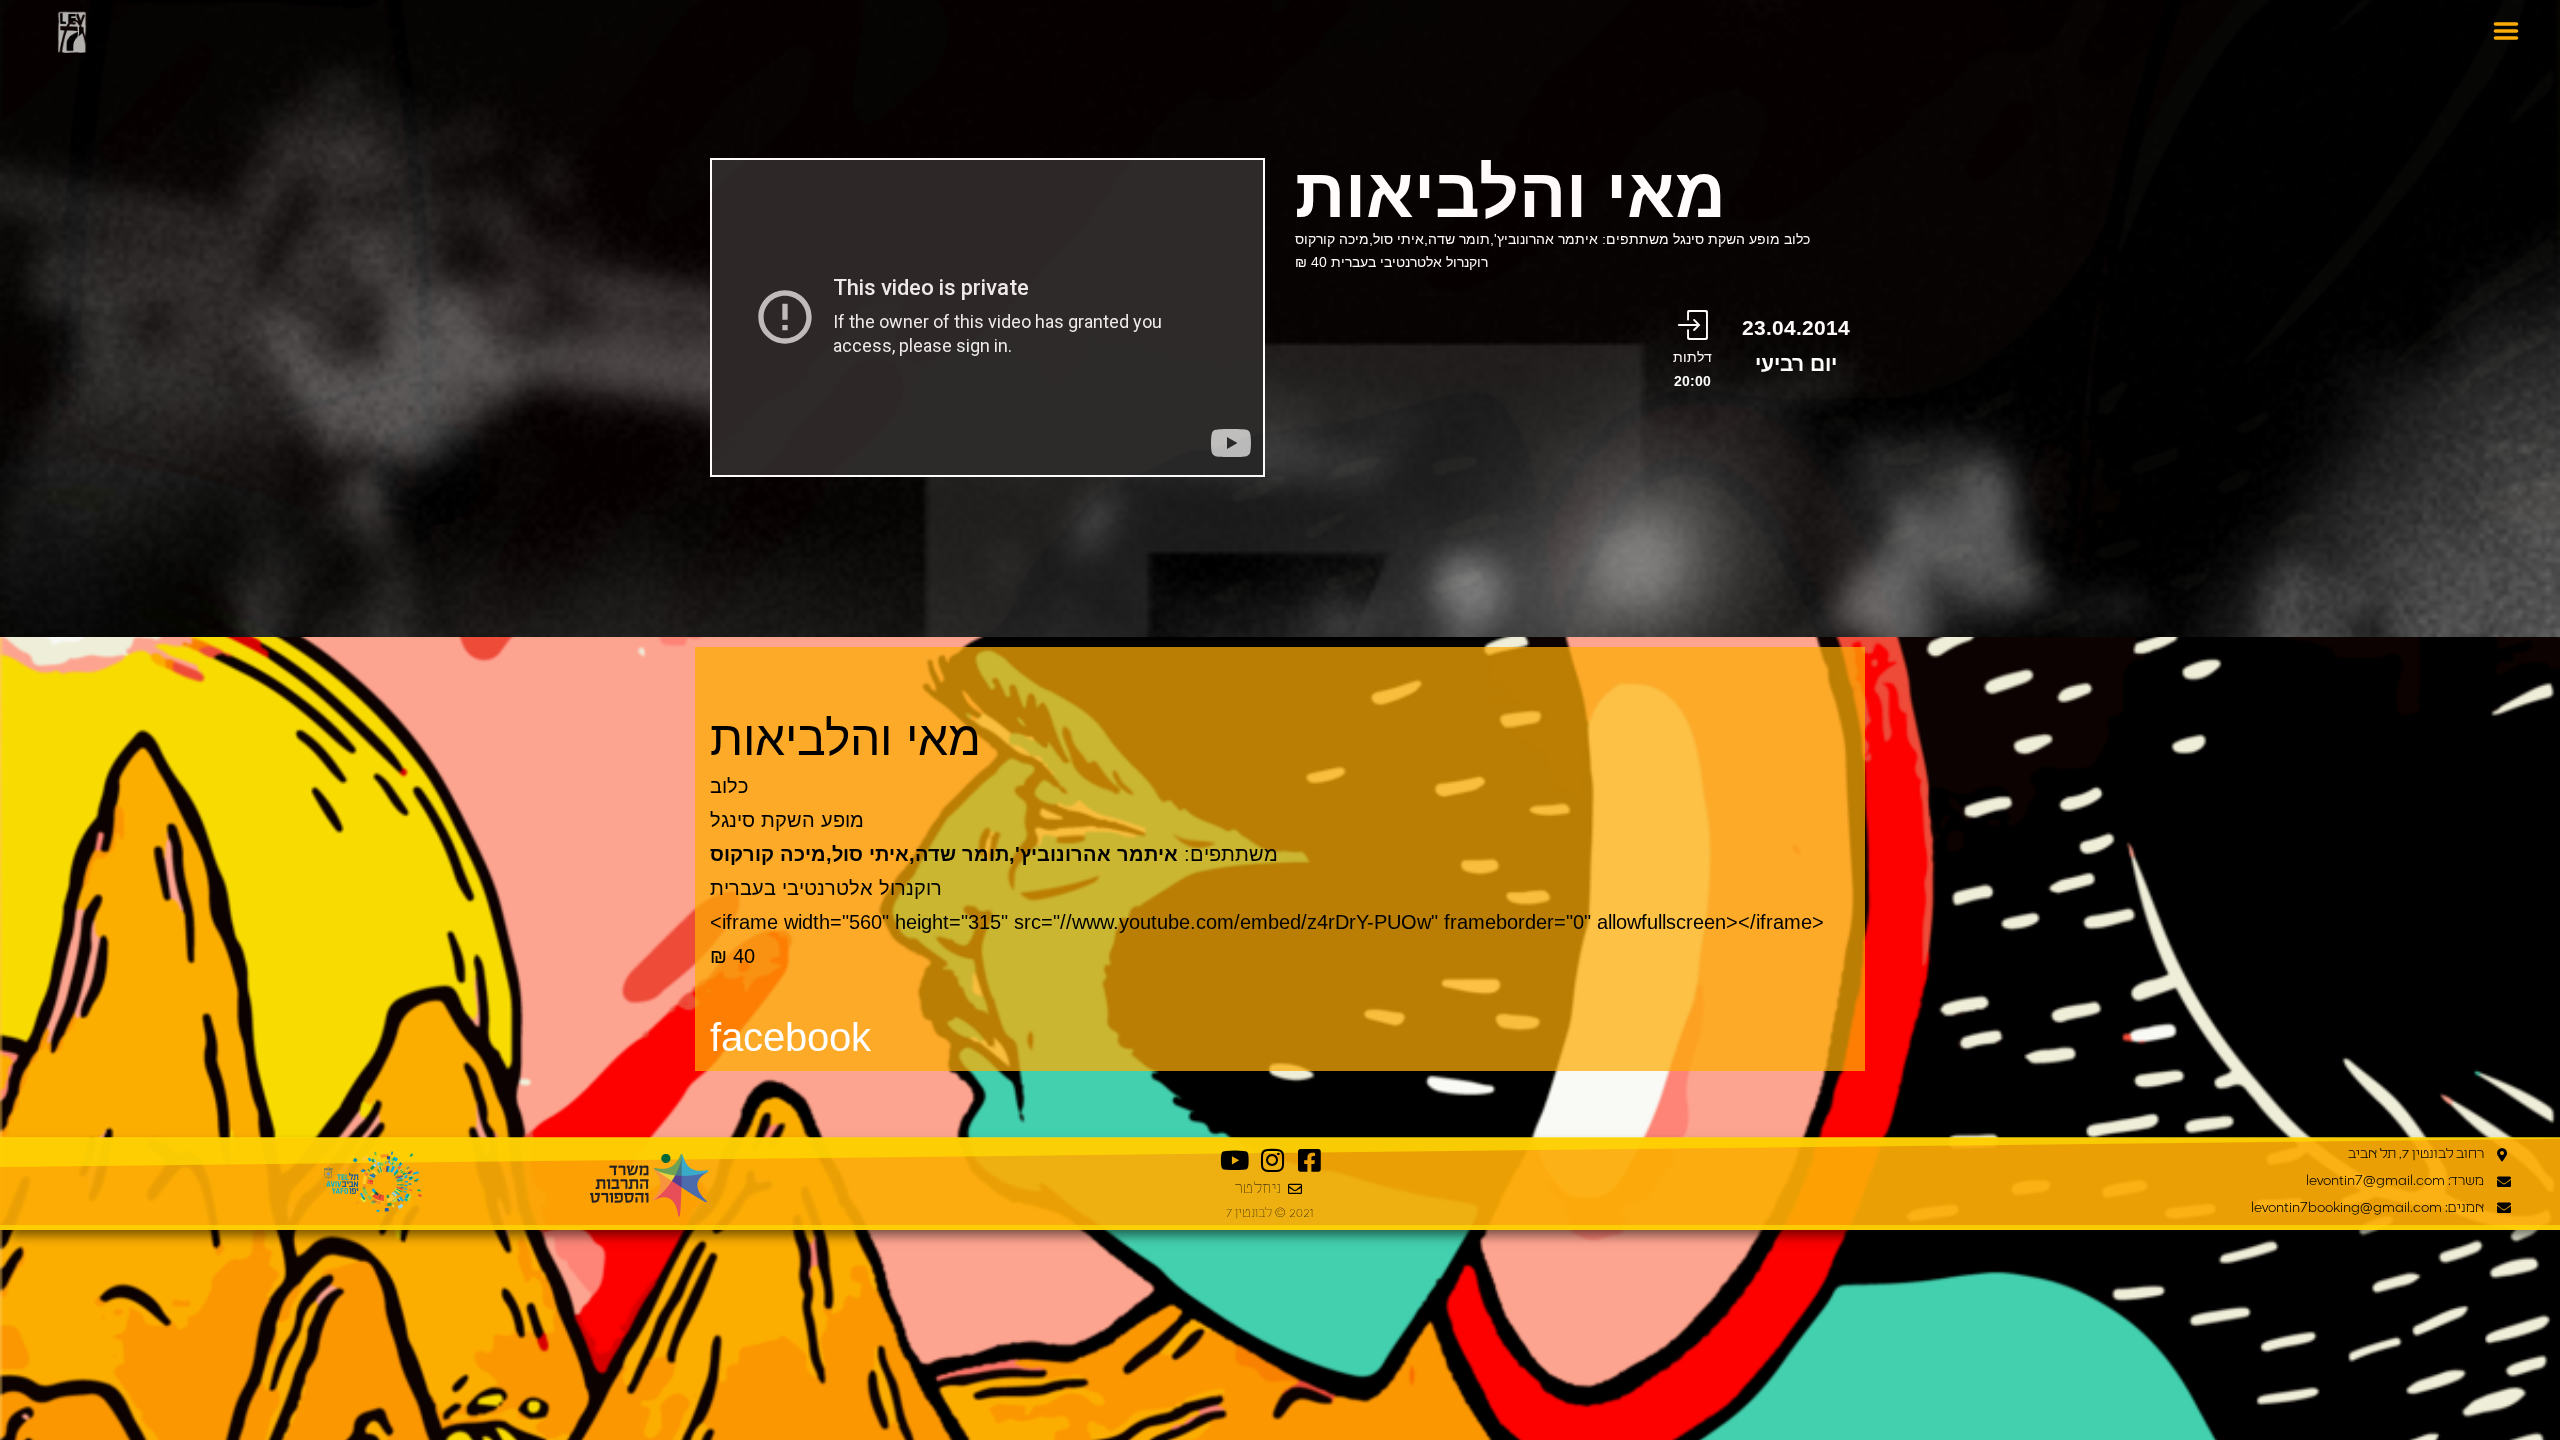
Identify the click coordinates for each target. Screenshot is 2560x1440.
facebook (790, 1037)
